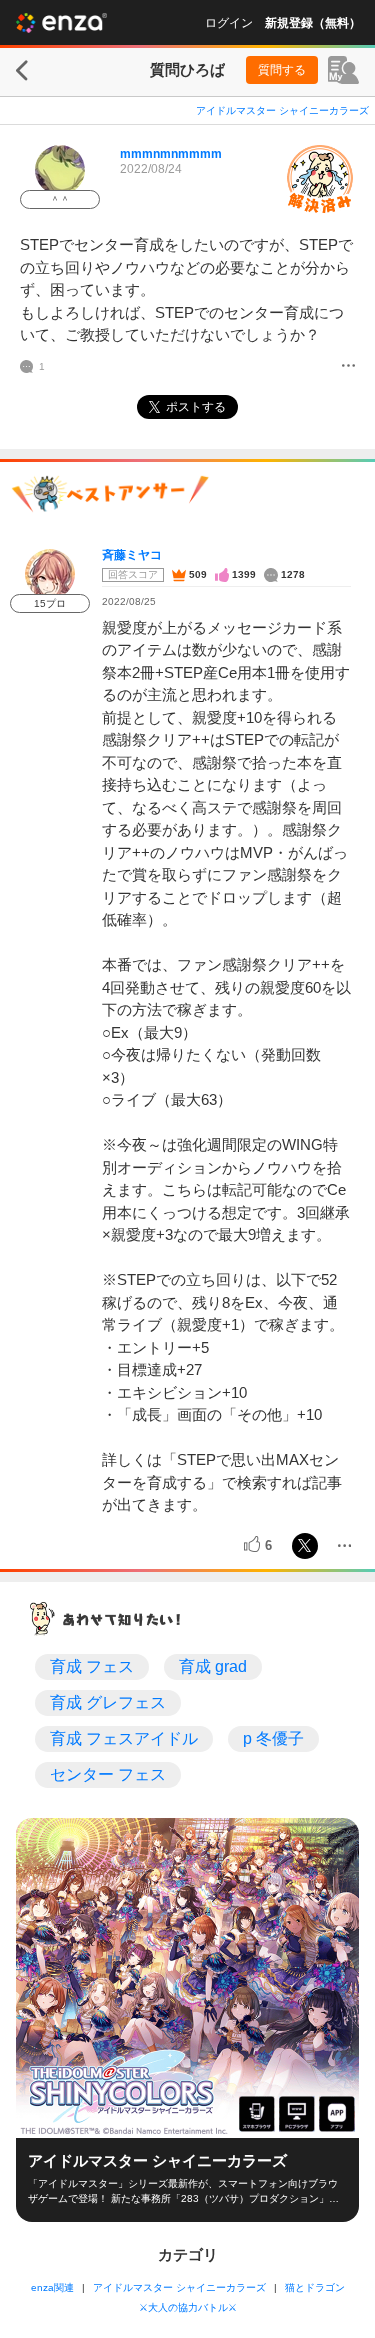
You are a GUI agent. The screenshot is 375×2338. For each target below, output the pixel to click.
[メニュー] (348, 367)
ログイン (229, 23)
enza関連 (52, 2287)
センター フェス (108, 1774)
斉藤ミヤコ (132, 555)
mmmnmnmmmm (171, 154)
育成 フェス (92, 1666)
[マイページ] (343, 70)
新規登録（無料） (313, 23)
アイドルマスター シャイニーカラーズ (282, 110)
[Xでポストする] (305, 1546)
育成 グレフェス (108, 1702)
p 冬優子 (273, 1738)
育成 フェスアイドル (124, 1738)
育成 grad (213, 1666)
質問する (282, 70)
